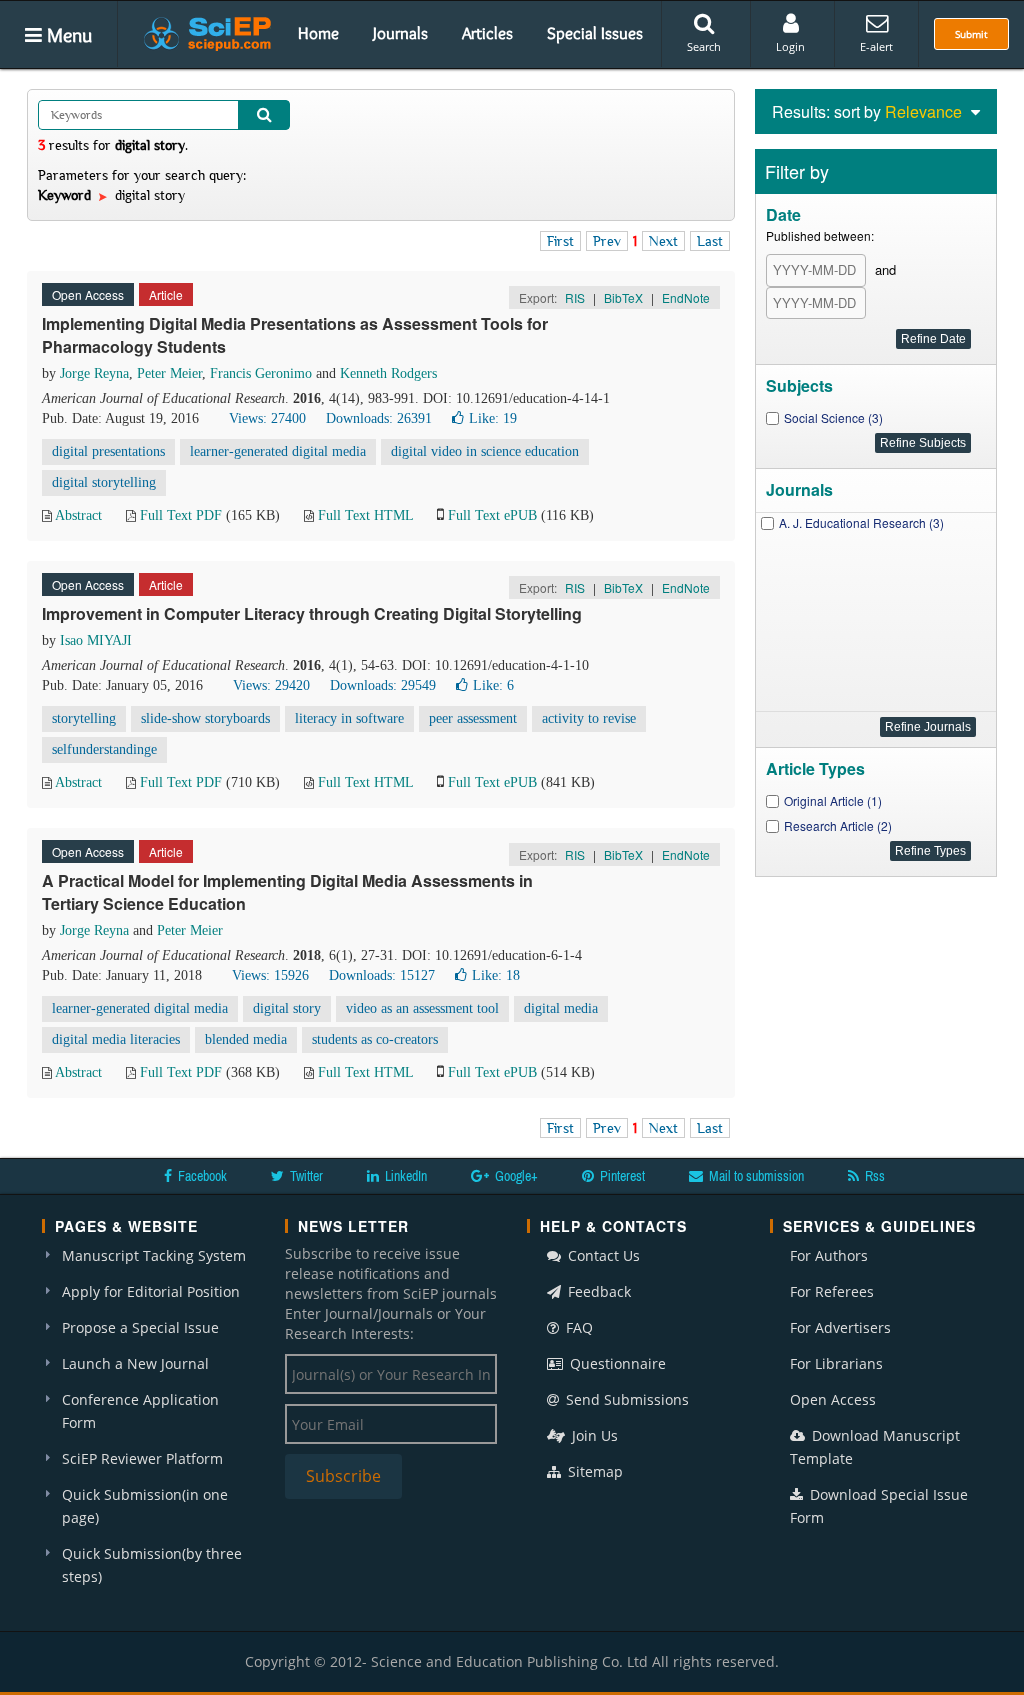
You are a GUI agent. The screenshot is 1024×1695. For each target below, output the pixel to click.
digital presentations (108, 451)
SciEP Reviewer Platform (142, 1458)
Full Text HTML (365, 515)
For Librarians (836, 1363)
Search (704, 46)
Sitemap (593, 1471)
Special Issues (595, 33)
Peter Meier (169, 373)
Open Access (833, 1399)
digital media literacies (116, 1039)
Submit (971, 34)
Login (790, 46)
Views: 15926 (270, 975)
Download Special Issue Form (879, 1506)
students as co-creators (375, 1039)
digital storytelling (104, 482)
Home (318, 33)
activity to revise (589, 718)
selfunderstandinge (104, 749)
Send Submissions (625, 1399)
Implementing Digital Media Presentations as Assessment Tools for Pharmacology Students (295, 335)
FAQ (577, 1327)
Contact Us (602, 1255)
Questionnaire (616, 1363)
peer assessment (473, 718)
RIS (575, 297)
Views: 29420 (271, 685)
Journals (400, 33)
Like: (493, 418)
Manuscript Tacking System (154, 1255)
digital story (287, 1008)
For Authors (829, 1255)
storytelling (84, 718)
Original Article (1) (833, 800)
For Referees (832, 1291)
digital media (561, 1008)
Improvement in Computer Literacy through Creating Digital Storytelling (312, 613)
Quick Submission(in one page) (145, 1506)
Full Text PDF (181, 515)
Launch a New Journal (135, 1363)
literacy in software (349, 718)
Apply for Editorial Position (151, 1291)
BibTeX (623, 297)
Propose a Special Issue (140, 1327)
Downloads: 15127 (382, 975)
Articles (487, 33)
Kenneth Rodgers (388, 373)
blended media (246, 1039)
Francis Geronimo (261, 373)
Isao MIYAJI (96, 640)
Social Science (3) (833, 417)
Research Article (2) (838, 825)
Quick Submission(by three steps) (152, 1565)
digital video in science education (485, 451)
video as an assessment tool (422, 1008)
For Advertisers (840, 1327)
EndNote (686, 297)
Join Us (593, 1435)
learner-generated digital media (278, 451)
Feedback (597, 1291)
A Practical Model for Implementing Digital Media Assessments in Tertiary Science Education (287, 892)
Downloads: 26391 (379, 418)
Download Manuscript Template (875, 1447)
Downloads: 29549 (383, 685)
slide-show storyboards (205, 718)
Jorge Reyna (94, 373)
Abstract (78, 515)
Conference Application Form (140, 1411)
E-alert (876, 46)
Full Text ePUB (492, 515)
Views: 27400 (267, 418)
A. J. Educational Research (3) (861, 522)
